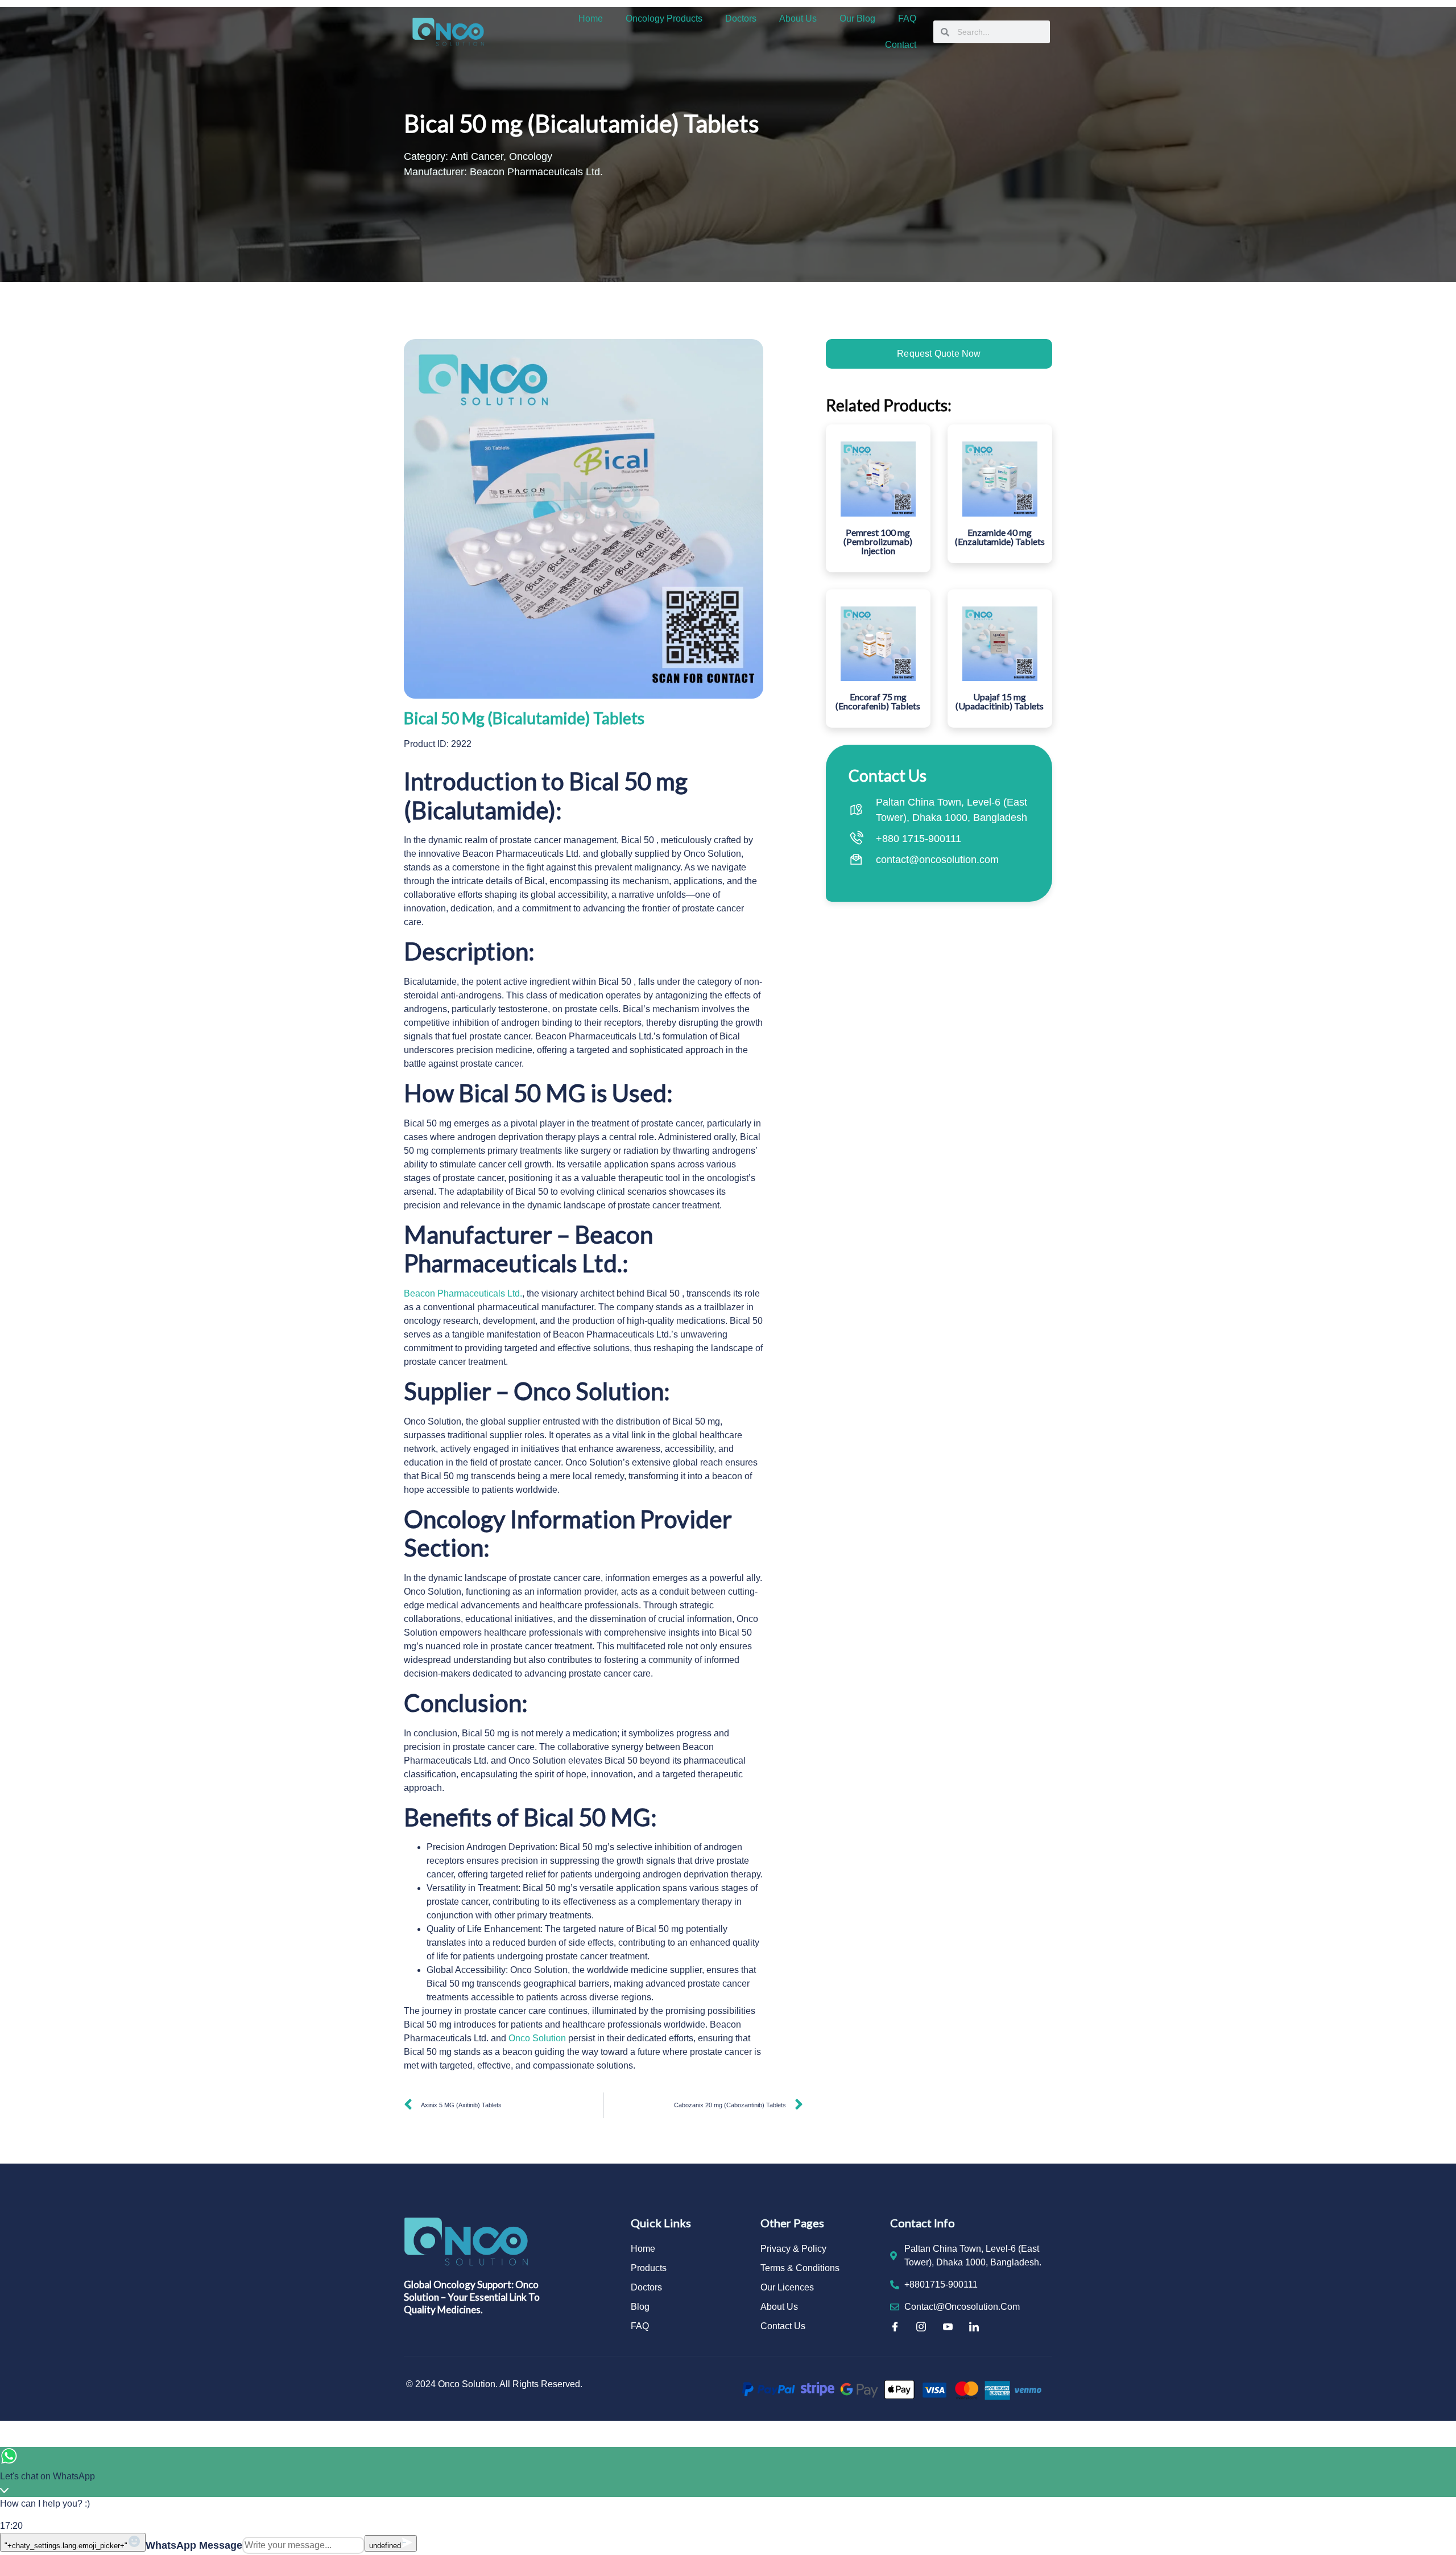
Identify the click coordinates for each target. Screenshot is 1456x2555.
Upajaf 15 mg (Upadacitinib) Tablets (1000, 701)
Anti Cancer (477, 156)
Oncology (531, 156)
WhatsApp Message (194, 2545)
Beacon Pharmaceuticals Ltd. (463, 1293)
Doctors (741, 18)
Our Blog (857, 18)
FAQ (907, 18)
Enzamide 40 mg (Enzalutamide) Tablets (1000, 537)
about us (798, 18)
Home (591, 18)
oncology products (664, 18)
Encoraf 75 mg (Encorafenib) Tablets (878, 701)
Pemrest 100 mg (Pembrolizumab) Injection (878, 541)
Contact (901, 45)
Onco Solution (537, 2038)
